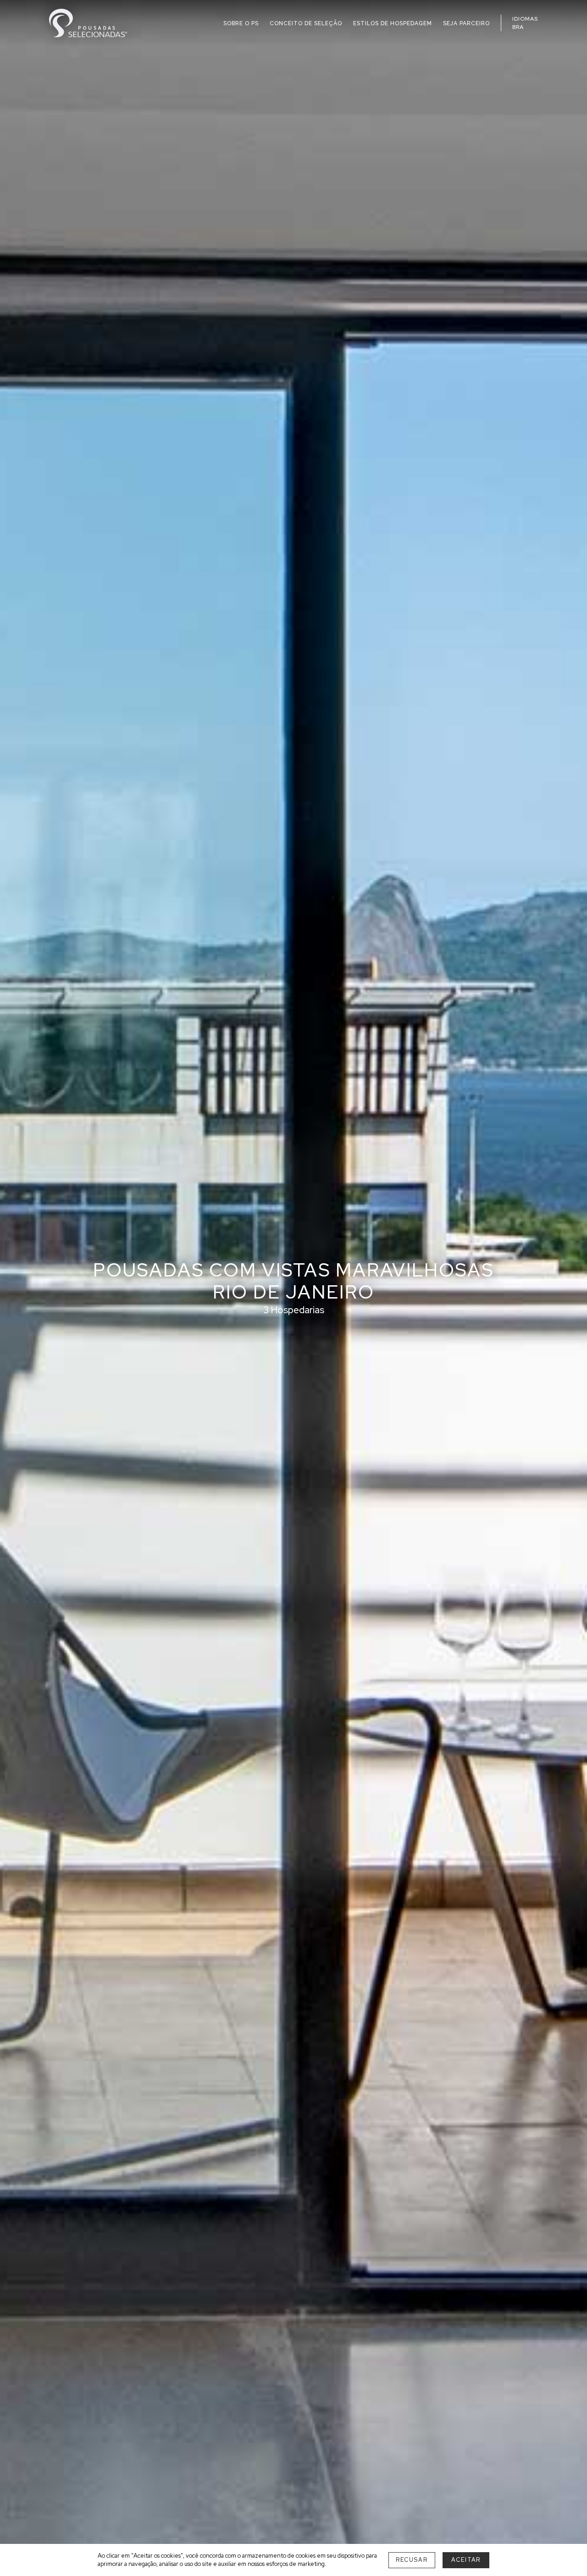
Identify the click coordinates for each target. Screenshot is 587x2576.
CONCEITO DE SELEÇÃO (306, 23)
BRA (518, 27)
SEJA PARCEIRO (466, 23)
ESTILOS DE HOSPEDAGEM (393, 23)
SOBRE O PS (241, 23)
